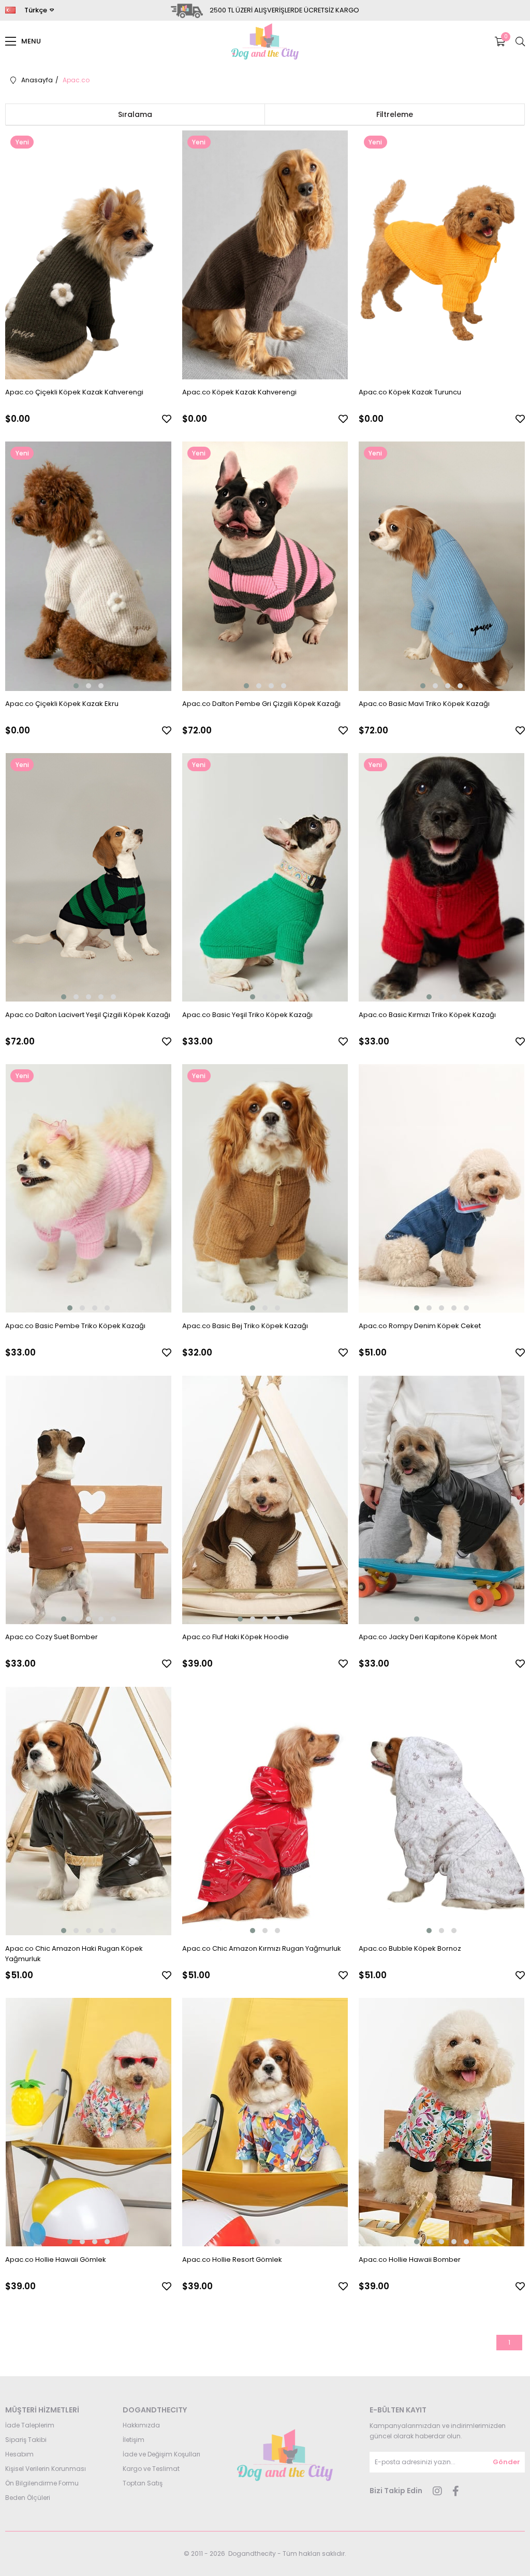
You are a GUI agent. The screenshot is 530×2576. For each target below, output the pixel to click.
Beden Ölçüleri (28, 2498)
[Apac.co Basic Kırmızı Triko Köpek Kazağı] (442, 878)
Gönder (506, 2462)
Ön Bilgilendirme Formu (42, 2483)
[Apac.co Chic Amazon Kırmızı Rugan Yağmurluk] (265, 1811)
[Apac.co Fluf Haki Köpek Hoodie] (265, 1500)
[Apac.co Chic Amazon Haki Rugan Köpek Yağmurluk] (88, 1811)
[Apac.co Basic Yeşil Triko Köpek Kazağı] (265, 878)
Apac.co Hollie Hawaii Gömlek (56, 2259)
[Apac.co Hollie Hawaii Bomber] (442, 2122)
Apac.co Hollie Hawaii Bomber (410, 2259)
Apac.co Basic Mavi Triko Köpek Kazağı (424, 704)
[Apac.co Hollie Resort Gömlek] (265, 2122)
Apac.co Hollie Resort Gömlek (232, 2259)
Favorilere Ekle (167, 419)
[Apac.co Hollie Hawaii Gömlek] (88, 2122)
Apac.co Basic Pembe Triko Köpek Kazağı (75, 1326)
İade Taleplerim (30, 2425)
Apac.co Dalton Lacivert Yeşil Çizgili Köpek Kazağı (88, 1015)
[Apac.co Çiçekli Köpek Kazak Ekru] (88, 566)
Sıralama (135, 114)
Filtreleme (395, 114)
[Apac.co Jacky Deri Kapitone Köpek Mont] (442, 1500)
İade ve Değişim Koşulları (161, 2454)
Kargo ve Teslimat (151, 2469)
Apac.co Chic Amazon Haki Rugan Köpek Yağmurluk (74, 1954)
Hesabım (19, 2454)
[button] (76, 686)
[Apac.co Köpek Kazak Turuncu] (442, 255)
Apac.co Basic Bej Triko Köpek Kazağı (245, 1326)
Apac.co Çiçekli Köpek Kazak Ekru (62, 704)
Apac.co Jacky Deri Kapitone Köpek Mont (428, 1637)
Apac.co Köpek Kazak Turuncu (410, 392)
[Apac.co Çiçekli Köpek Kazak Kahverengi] (88, 255)
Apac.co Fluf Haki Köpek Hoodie (235, 1637)
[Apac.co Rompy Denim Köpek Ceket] (442, 1189)
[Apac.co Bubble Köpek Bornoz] (442, 1811)
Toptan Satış (143, 2483)
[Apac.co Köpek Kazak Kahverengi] (265, 255)
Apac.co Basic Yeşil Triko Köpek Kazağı (247, 1015)
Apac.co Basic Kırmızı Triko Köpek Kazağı (427, 1015)
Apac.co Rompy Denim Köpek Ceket (420, 1326)
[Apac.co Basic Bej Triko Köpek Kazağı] (265, 1189)
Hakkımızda (141, 2425)
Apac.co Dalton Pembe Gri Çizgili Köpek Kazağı (261, 704)
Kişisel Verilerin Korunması (46, 2469)
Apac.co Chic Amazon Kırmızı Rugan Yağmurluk (262, 1948)
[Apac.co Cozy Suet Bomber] (88, 1500)
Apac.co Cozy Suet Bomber (51, 1637)
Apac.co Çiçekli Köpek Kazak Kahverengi (74, 392)
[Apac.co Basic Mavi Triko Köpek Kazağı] (442, 566)
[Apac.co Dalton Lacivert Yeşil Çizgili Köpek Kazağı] (88, 878)
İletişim (134, 2440)
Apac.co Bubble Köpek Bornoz (410, 1948)
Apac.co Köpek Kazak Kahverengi (239, 392)
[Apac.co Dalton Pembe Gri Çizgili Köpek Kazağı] (265, 566)
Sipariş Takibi (26, 2440)
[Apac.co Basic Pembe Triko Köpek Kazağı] (88, 1189)
